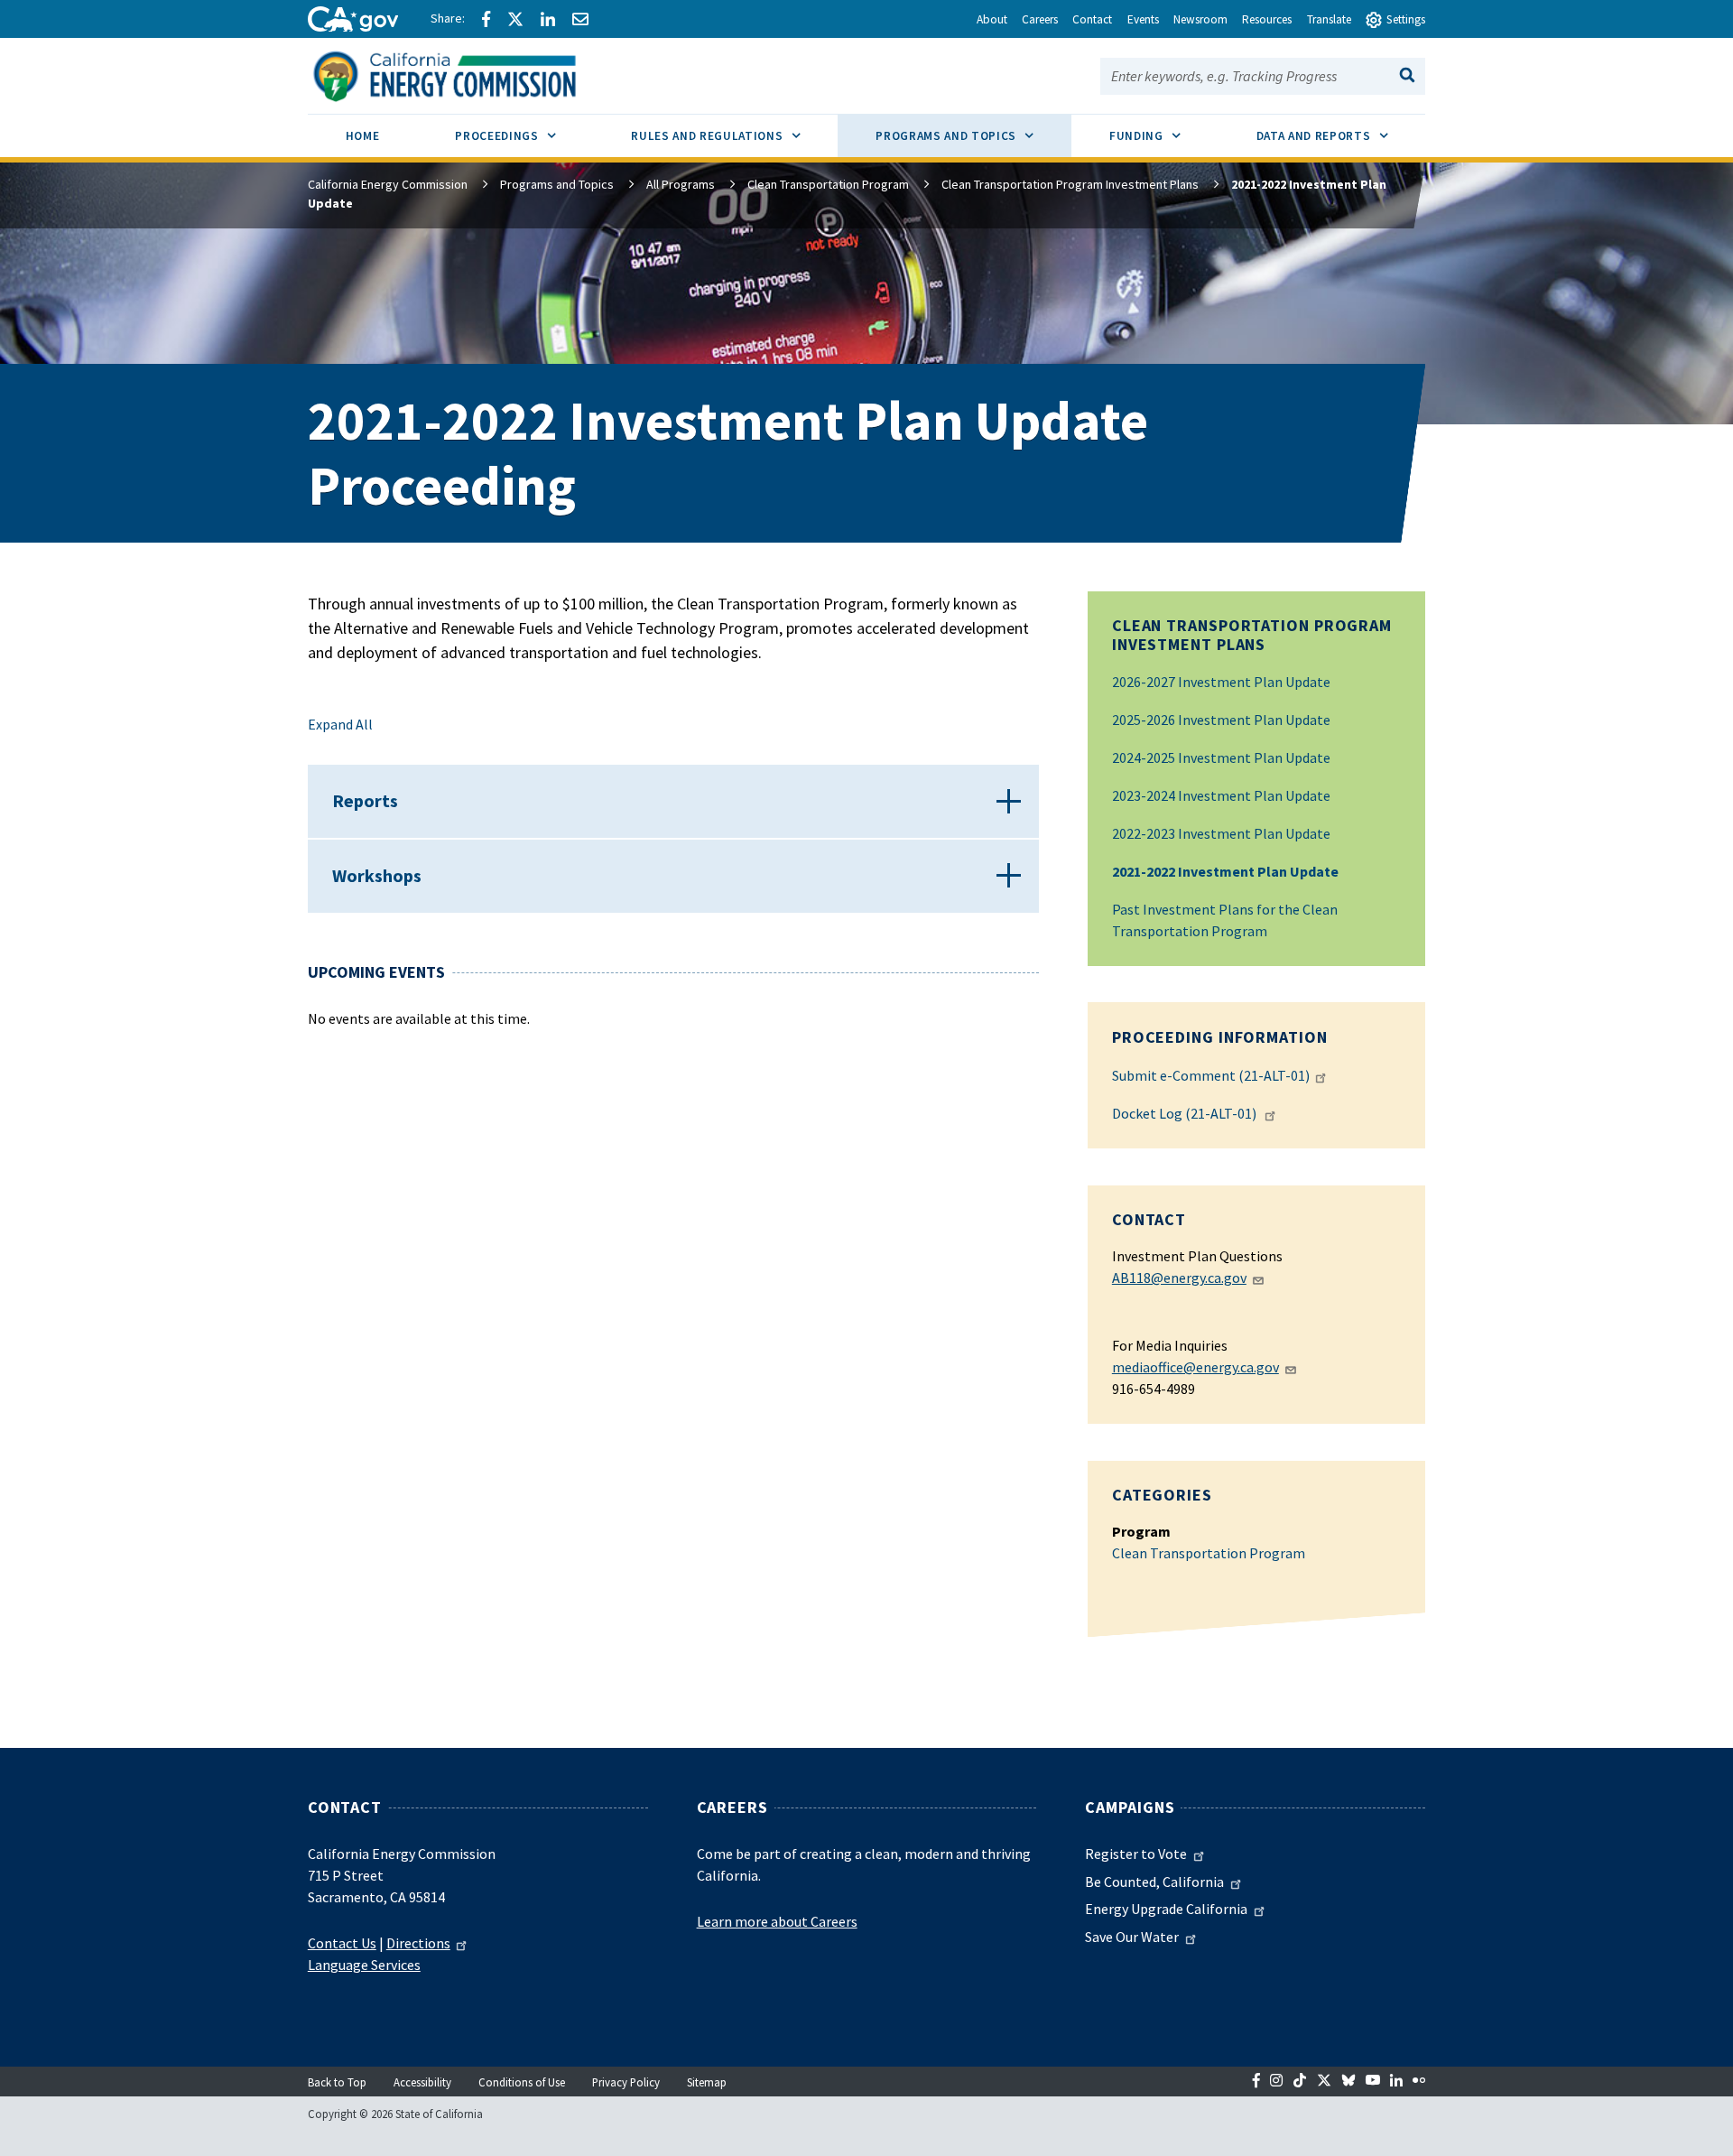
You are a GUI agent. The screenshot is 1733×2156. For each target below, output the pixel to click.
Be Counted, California (1154, 1882)
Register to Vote (1136, 1854)
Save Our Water (1132, 1937)
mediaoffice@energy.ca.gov (1195, 1367)
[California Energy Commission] (468, 74)
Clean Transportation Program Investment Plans (1070, 184)
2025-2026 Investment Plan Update (1221, 720)
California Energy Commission (388, 184)
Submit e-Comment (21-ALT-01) (1211, 1075)
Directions (418, 1943)
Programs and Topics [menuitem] (973, 135)
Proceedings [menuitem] (524, 135)
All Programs (681, 184)
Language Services (364, 1965)
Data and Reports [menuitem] (1341, 135)
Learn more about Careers (777, 1921)
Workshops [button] (377, 875)
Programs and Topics (557, 184)
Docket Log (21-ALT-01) (1186, 1113)
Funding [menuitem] (1164, 135)
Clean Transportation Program (828, 184)
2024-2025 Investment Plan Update (1221, 757)
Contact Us (342, 1943)
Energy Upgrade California (1166, 1909)
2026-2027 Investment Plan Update (1221, 682)
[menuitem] (362, 139)
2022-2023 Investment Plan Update (1221, 833)
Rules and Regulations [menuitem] (734, 135)
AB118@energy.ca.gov (1179, 1278)
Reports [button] (365, 800)
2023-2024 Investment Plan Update (1221, 795)
